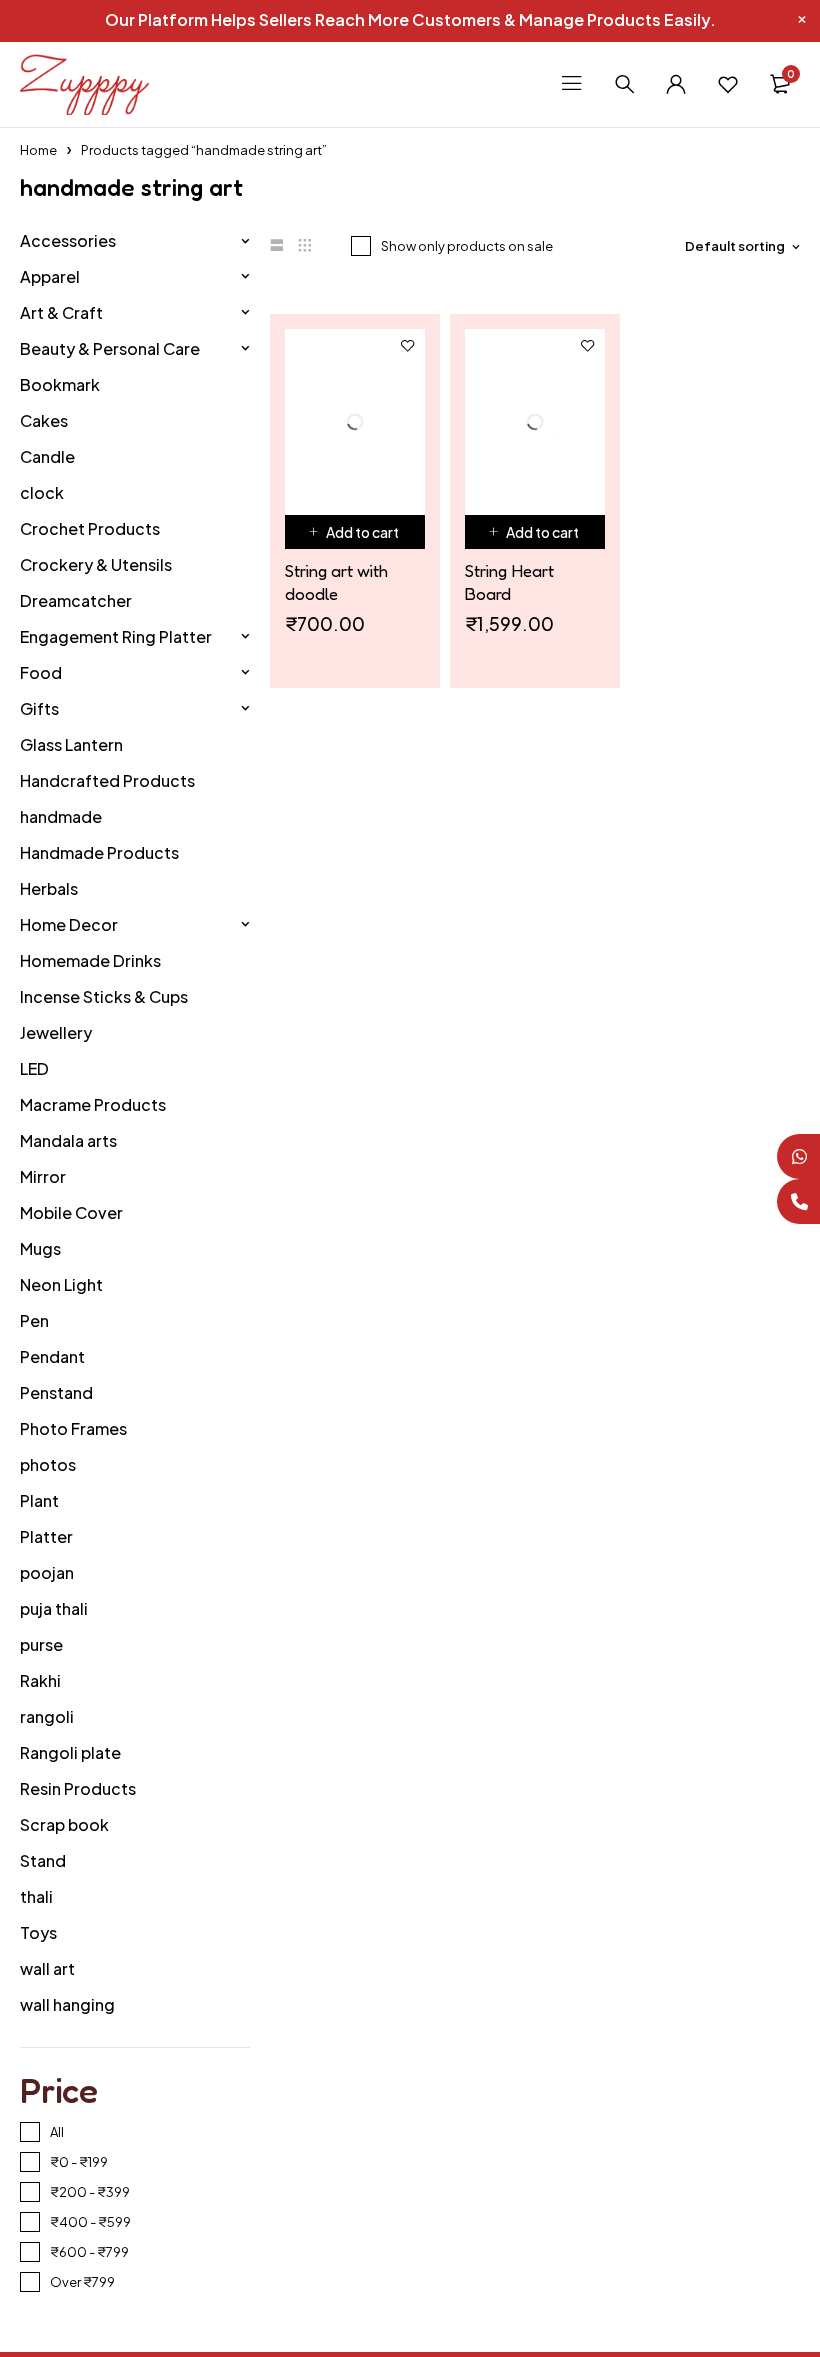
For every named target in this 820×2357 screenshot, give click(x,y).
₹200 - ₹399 (90, 2192)
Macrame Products (93, 1104)
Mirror (43, 1176)
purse (41, 1644)
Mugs (40, 1248)
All (57, 2132)
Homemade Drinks (90, 960)
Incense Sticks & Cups (104, 996)
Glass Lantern (71, 744)
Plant (39, 1500)
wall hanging (67, 2004)
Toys (38, 1932)
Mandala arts (68, 1140)
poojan (47, 1572)
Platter (46, 1536)
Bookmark (60, 384)
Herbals (49, 888)
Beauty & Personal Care (110, 348)
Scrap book (64, 1824)
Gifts (39, 708)
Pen (34, 1320)
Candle (47, 456)
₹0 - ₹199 (79, 2162)
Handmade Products (99, 852)
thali (36, 1896)
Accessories (68, 240)
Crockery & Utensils (96, 564)
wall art (47, 1968)
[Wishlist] (728, 84)
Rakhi (40, 1680)
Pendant (52, 1356)
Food (41, 672)
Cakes (44, 420)
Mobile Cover (71, 1212)
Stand (43, 1860)
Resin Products (78, 1788)
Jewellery (56, 1032)
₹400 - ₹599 (90, 2222)
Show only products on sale (467, 246)
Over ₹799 (82, 2282)
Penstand (56, 1392)
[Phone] (797, 1201)
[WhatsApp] (797, 1156)
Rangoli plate (70, 1752)
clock (42, 492)
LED (34, 1068)
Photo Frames (73, 1428)
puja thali (54, 1608)
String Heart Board (509, 536)
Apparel (50, 276)
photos (48, 1464)
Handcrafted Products (107, 780)
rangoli (47, 1716)
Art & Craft (61, 312)
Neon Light (61, 1284)
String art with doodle (336, 536)
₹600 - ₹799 (89, 2252)
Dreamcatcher (76, 600)
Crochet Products (90, 528)
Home (38, 150)
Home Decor (69, 924)
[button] (355, 486)
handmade (61, 816)
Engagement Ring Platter (116, 636)
